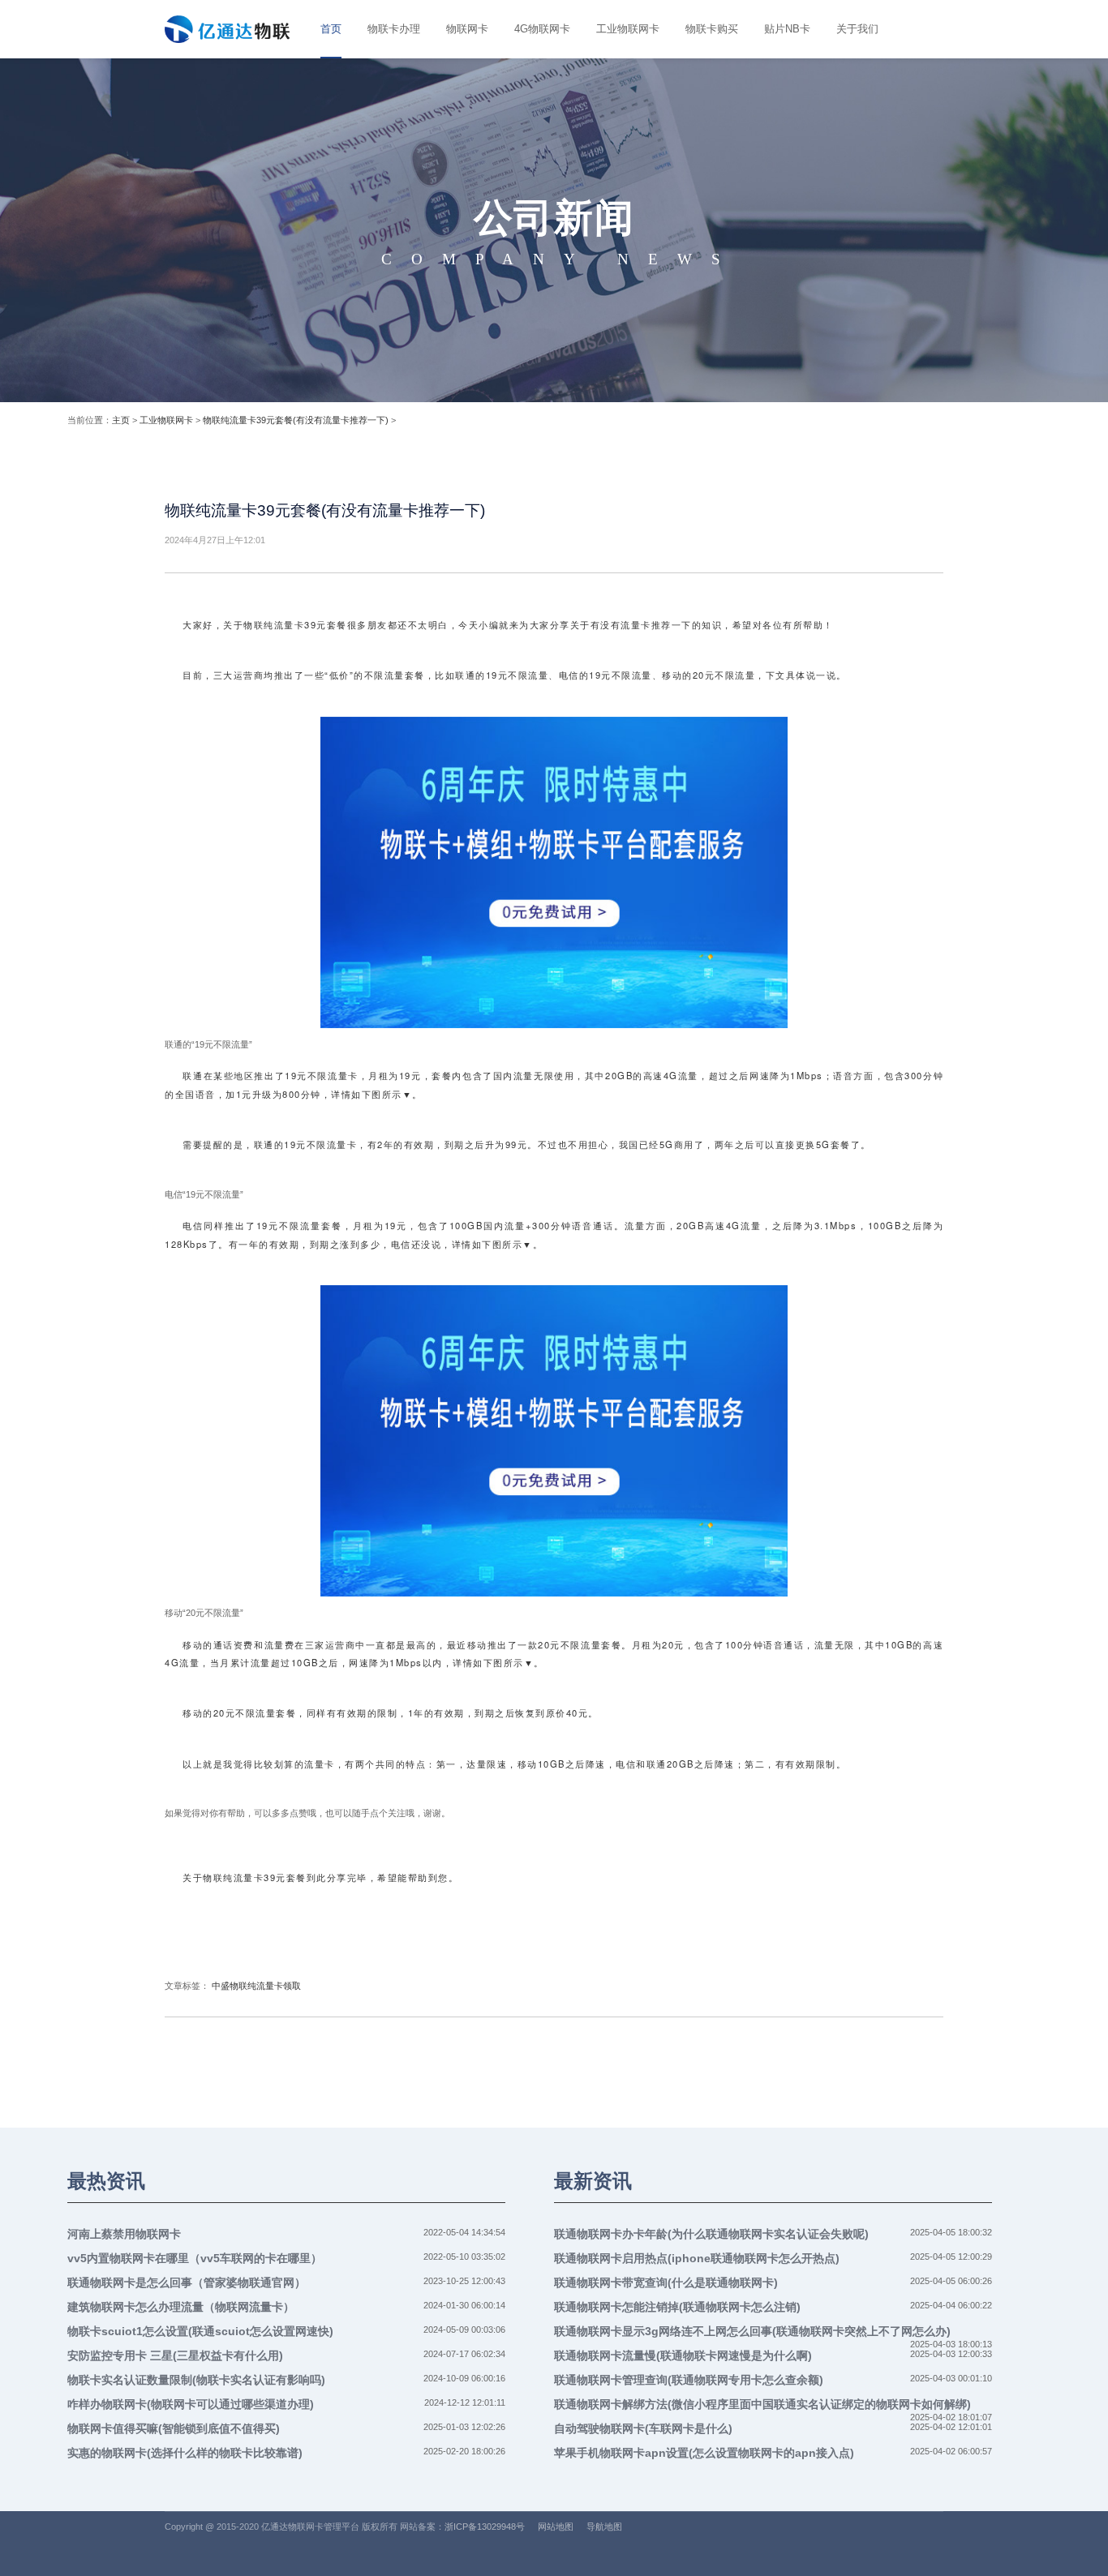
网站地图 (556, 2527)
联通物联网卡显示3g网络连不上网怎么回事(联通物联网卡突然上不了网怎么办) (752, 2331)
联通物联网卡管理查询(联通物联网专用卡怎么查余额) (689, 2380)
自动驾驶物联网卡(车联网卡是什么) (643, 2428)
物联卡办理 (394, 29)
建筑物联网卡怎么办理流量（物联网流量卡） (181, 2307)
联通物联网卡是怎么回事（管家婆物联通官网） (187, 2282)
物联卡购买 (712, 29)
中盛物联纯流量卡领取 (256, 1986)
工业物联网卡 (628, 29)
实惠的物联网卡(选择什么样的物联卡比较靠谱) (185, 2453)
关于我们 (857, 29)
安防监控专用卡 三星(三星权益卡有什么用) (175, 2355)
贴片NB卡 (787, 29)
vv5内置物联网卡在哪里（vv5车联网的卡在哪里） (195, 2258)
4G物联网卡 (542, 29)
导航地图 (604, 2527)
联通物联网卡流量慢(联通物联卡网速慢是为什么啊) (683, 2355)
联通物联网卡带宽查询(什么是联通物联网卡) (666, 2282)
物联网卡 (467, 29)
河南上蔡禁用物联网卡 (124, 2234)
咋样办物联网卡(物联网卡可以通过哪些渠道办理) (191, 2404)
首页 (331, 29)
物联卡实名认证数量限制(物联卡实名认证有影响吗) (196, 2380)
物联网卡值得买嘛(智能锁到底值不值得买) (174, 2428)
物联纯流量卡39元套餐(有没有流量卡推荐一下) (296, 420)
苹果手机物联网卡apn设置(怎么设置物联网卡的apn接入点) (704, 2453)
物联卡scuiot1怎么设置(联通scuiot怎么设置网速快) (200, 2331)
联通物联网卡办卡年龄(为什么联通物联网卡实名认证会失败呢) (711, 2234)
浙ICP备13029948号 (485, 2527)
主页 (121, 420)
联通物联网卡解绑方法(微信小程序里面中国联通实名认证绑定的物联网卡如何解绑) (762, 2404)
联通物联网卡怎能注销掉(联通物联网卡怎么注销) (677, 2307)
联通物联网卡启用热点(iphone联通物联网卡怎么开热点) (697, 2258)
